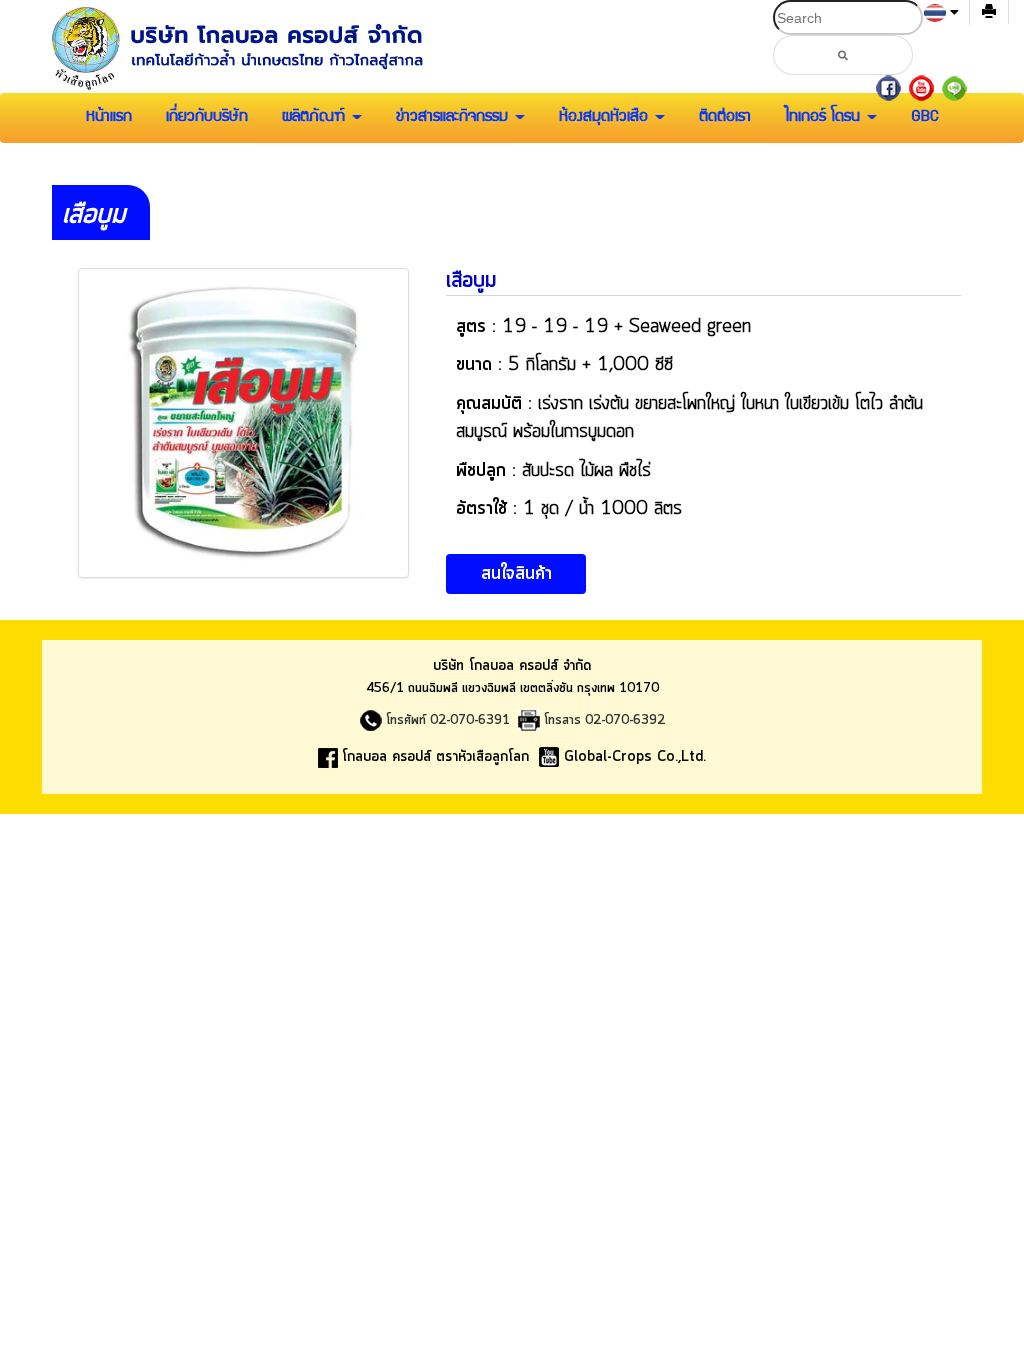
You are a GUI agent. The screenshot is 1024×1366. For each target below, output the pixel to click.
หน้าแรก (109, 118)
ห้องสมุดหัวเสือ (606, 118)
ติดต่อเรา (725, 118)
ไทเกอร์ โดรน (825, 118)
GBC (925, 118)
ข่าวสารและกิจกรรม (454, 118)
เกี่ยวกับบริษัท (207, 118)
